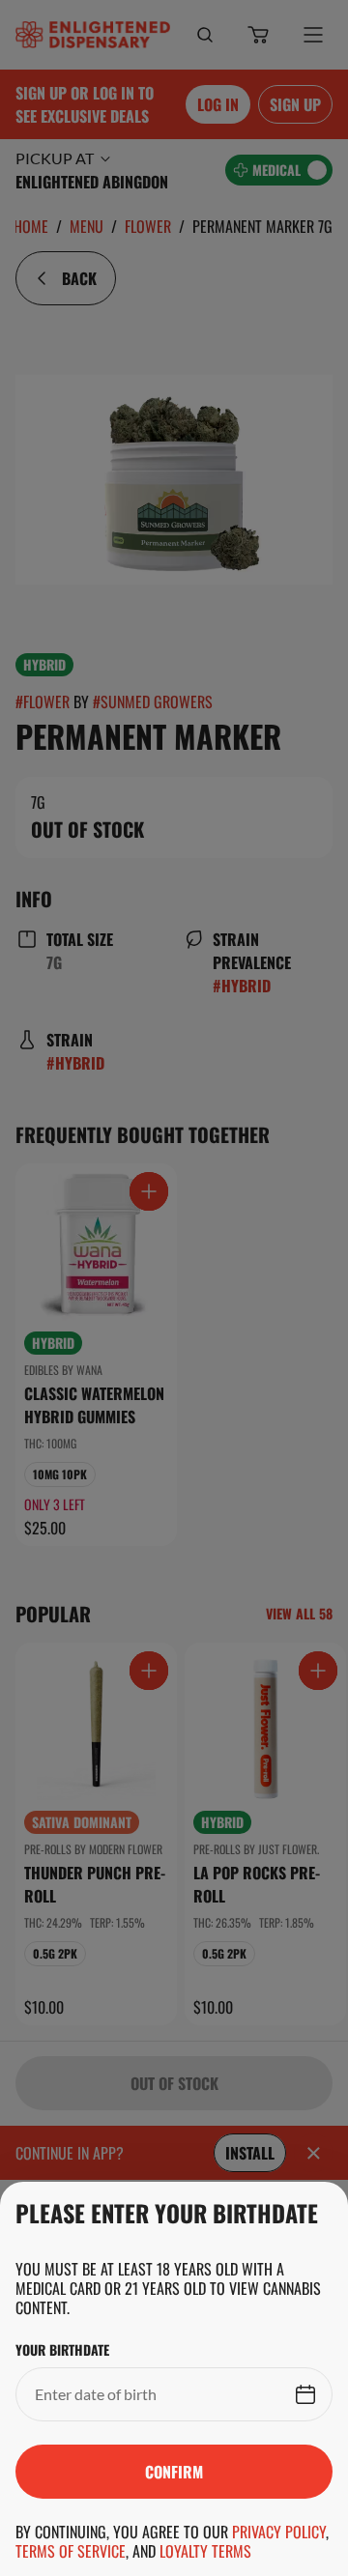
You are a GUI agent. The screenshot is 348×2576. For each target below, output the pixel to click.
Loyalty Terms (205, 2551)
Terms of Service (71, 2551)
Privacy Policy (279, 2532)
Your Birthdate (62, 2350)
